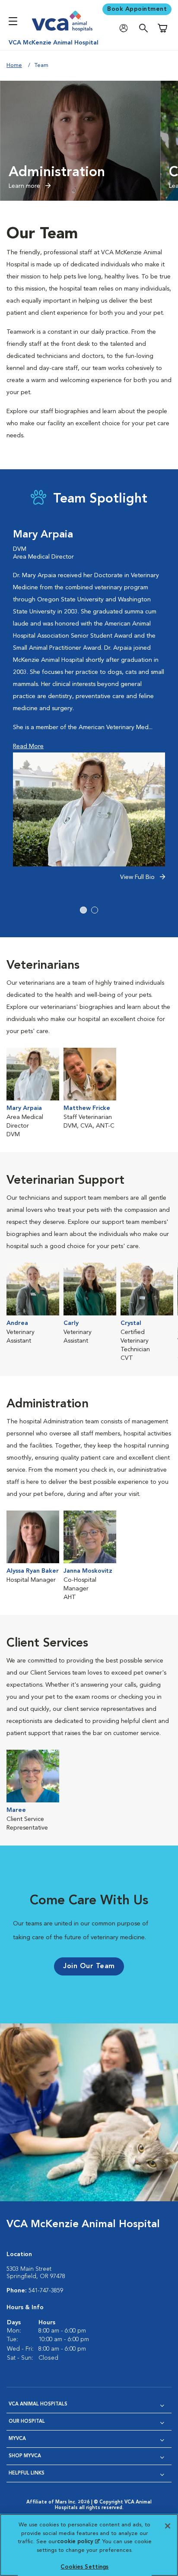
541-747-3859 (46, 2291)
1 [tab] (83, 910)
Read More (28, 746)
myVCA (17, 2439)
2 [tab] (95, 910)
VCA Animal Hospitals (38, 2404)
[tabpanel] (89, 710)
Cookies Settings (84, 2567)
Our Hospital (27, 2422)
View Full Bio (138, 877)
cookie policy (78, 2542)
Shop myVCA (25, 2456)
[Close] (168, 2526)
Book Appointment (137, 9)
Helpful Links (27, 2473)
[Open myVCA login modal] (126, 28)
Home (14, 65)
